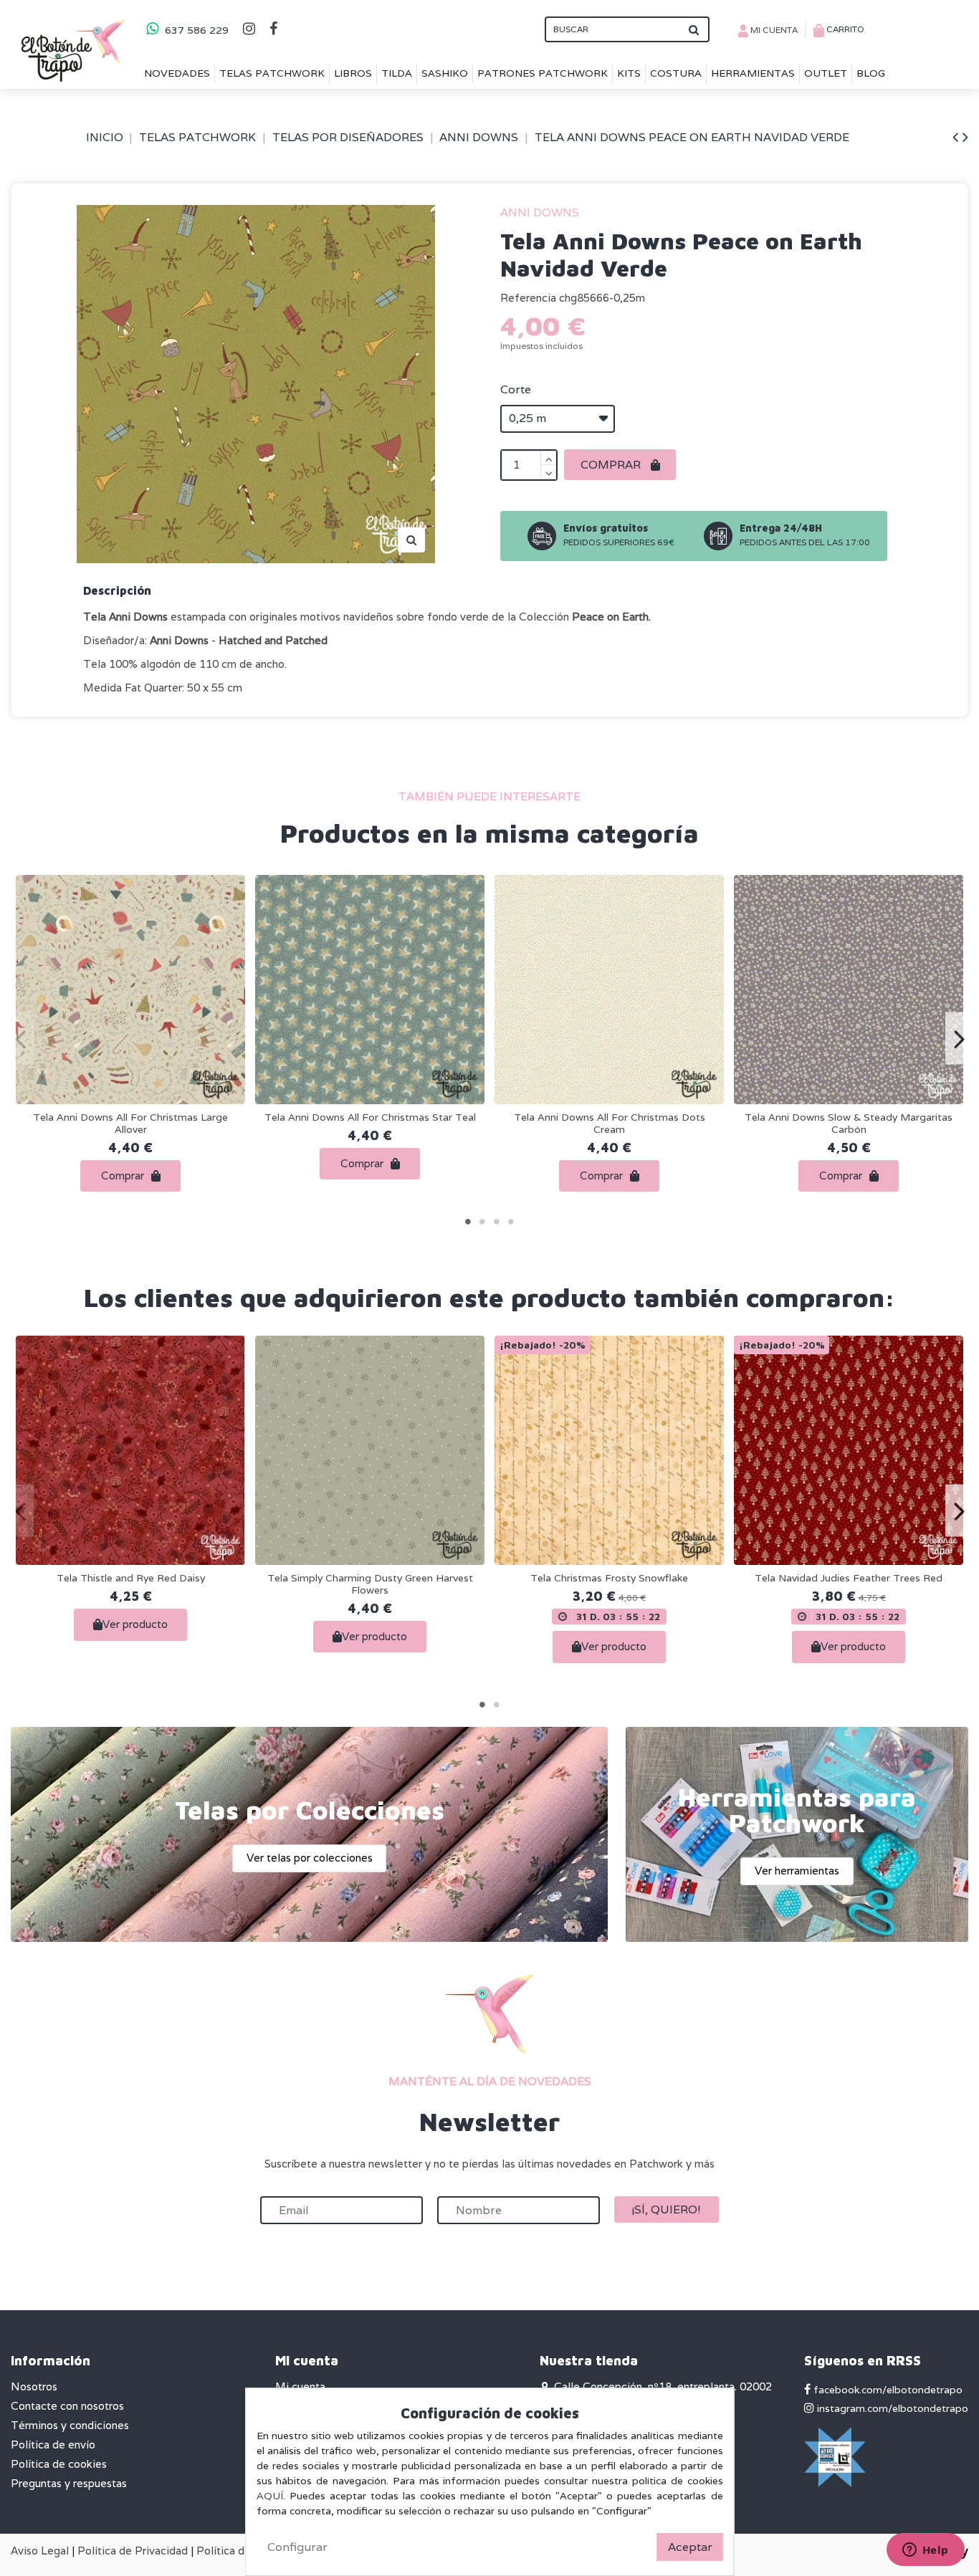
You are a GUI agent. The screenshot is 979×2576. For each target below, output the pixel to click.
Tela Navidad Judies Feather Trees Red (849, 1578)
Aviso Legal (40, 2551)
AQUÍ (270, 2496)
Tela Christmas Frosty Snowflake (609, 1578)
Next (959, 1039)
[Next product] (965, 137)
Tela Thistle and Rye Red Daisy (131, 1578)
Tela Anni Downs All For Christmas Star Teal (370, 1117)
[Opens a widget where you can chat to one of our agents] (925, 2551)
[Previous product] (957, 137)
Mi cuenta (300, 2386)
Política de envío (53, 2445)
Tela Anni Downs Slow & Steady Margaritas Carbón (849, 1123)
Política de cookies (59, 2464)
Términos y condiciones (70, 2425)
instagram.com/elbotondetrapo (891, 2408)
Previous (20, 1039)
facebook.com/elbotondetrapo (887, 2390)
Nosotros (34, 2386)
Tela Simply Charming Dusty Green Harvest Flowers (370, 1584)
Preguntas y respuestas (69, 2483)
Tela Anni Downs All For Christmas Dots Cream (610, 1123)
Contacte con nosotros (67, 2406)
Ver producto (135, 1624)
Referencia (528, 298)
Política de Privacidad (133, 2551)
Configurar (297, 2547)
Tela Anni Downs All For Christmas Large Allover (130, 1123)
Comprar (612, 465)
